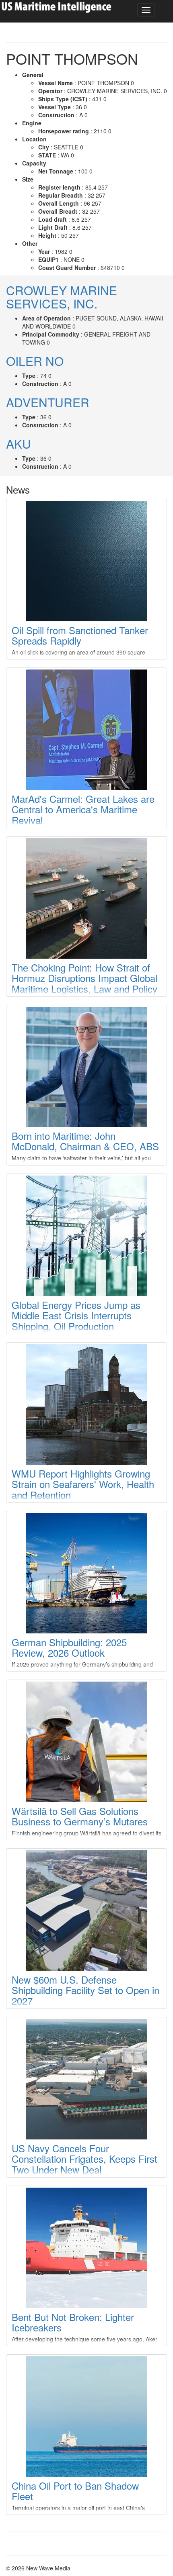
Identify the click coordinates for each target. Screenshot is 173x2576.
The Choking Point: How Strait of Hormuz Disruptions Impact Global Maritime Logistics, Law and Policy (84, 978)
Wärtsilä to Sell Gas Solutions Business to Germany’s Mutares (80, 1816)
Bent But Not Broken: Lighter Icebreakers (73, 2322)
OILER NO (35, 361)
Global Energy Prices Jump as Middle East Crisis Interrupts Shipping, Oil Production (76, 1315)
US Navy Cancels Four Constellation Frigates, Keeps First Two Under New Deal (84, 2159)
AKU (19, 444)
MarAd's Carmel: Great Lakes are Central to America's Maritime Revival (83, 809)
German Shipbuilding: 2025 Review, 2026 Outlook (69, 1647)
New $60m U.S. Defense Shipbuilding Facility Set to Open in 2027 (85, 1990)
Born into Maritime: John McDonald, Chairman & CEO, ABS (85, 1141)
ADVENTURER (48, 402)
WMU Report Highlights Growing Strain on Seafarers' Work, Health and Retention (83, 1484)
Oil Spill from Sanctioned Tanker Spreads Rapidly (80, 635)
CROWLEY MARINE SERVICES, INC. (62, 297)
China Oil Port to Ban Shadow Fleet (75, 2491)
